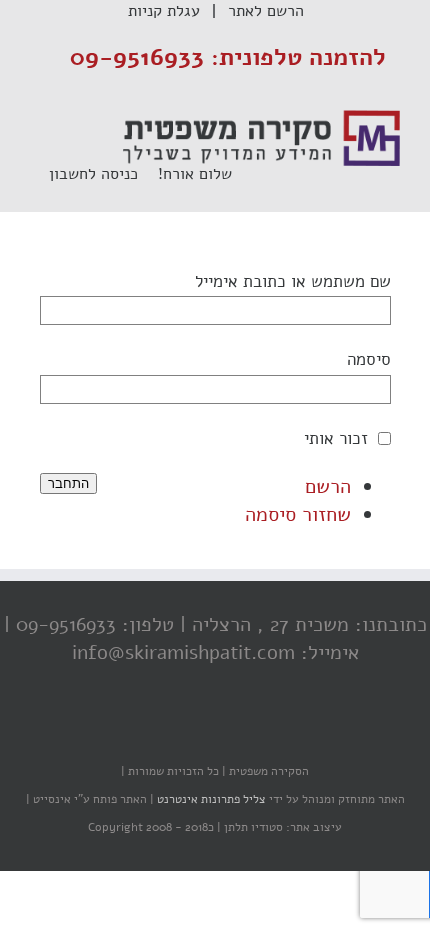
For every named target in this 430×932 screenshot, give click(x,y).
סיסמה (369, 359)
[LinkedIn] (180, 732)
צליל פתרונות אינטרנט (210, 799)
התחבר (68, 483)
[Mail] (140, 732)
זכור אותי (336, 438)
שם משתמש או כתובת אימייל (293, 281)
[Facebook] (260, 732)
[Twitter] (220, 732)
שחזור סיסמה (298, 514)
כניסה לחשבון (103, 174)
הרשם (328, 486)
